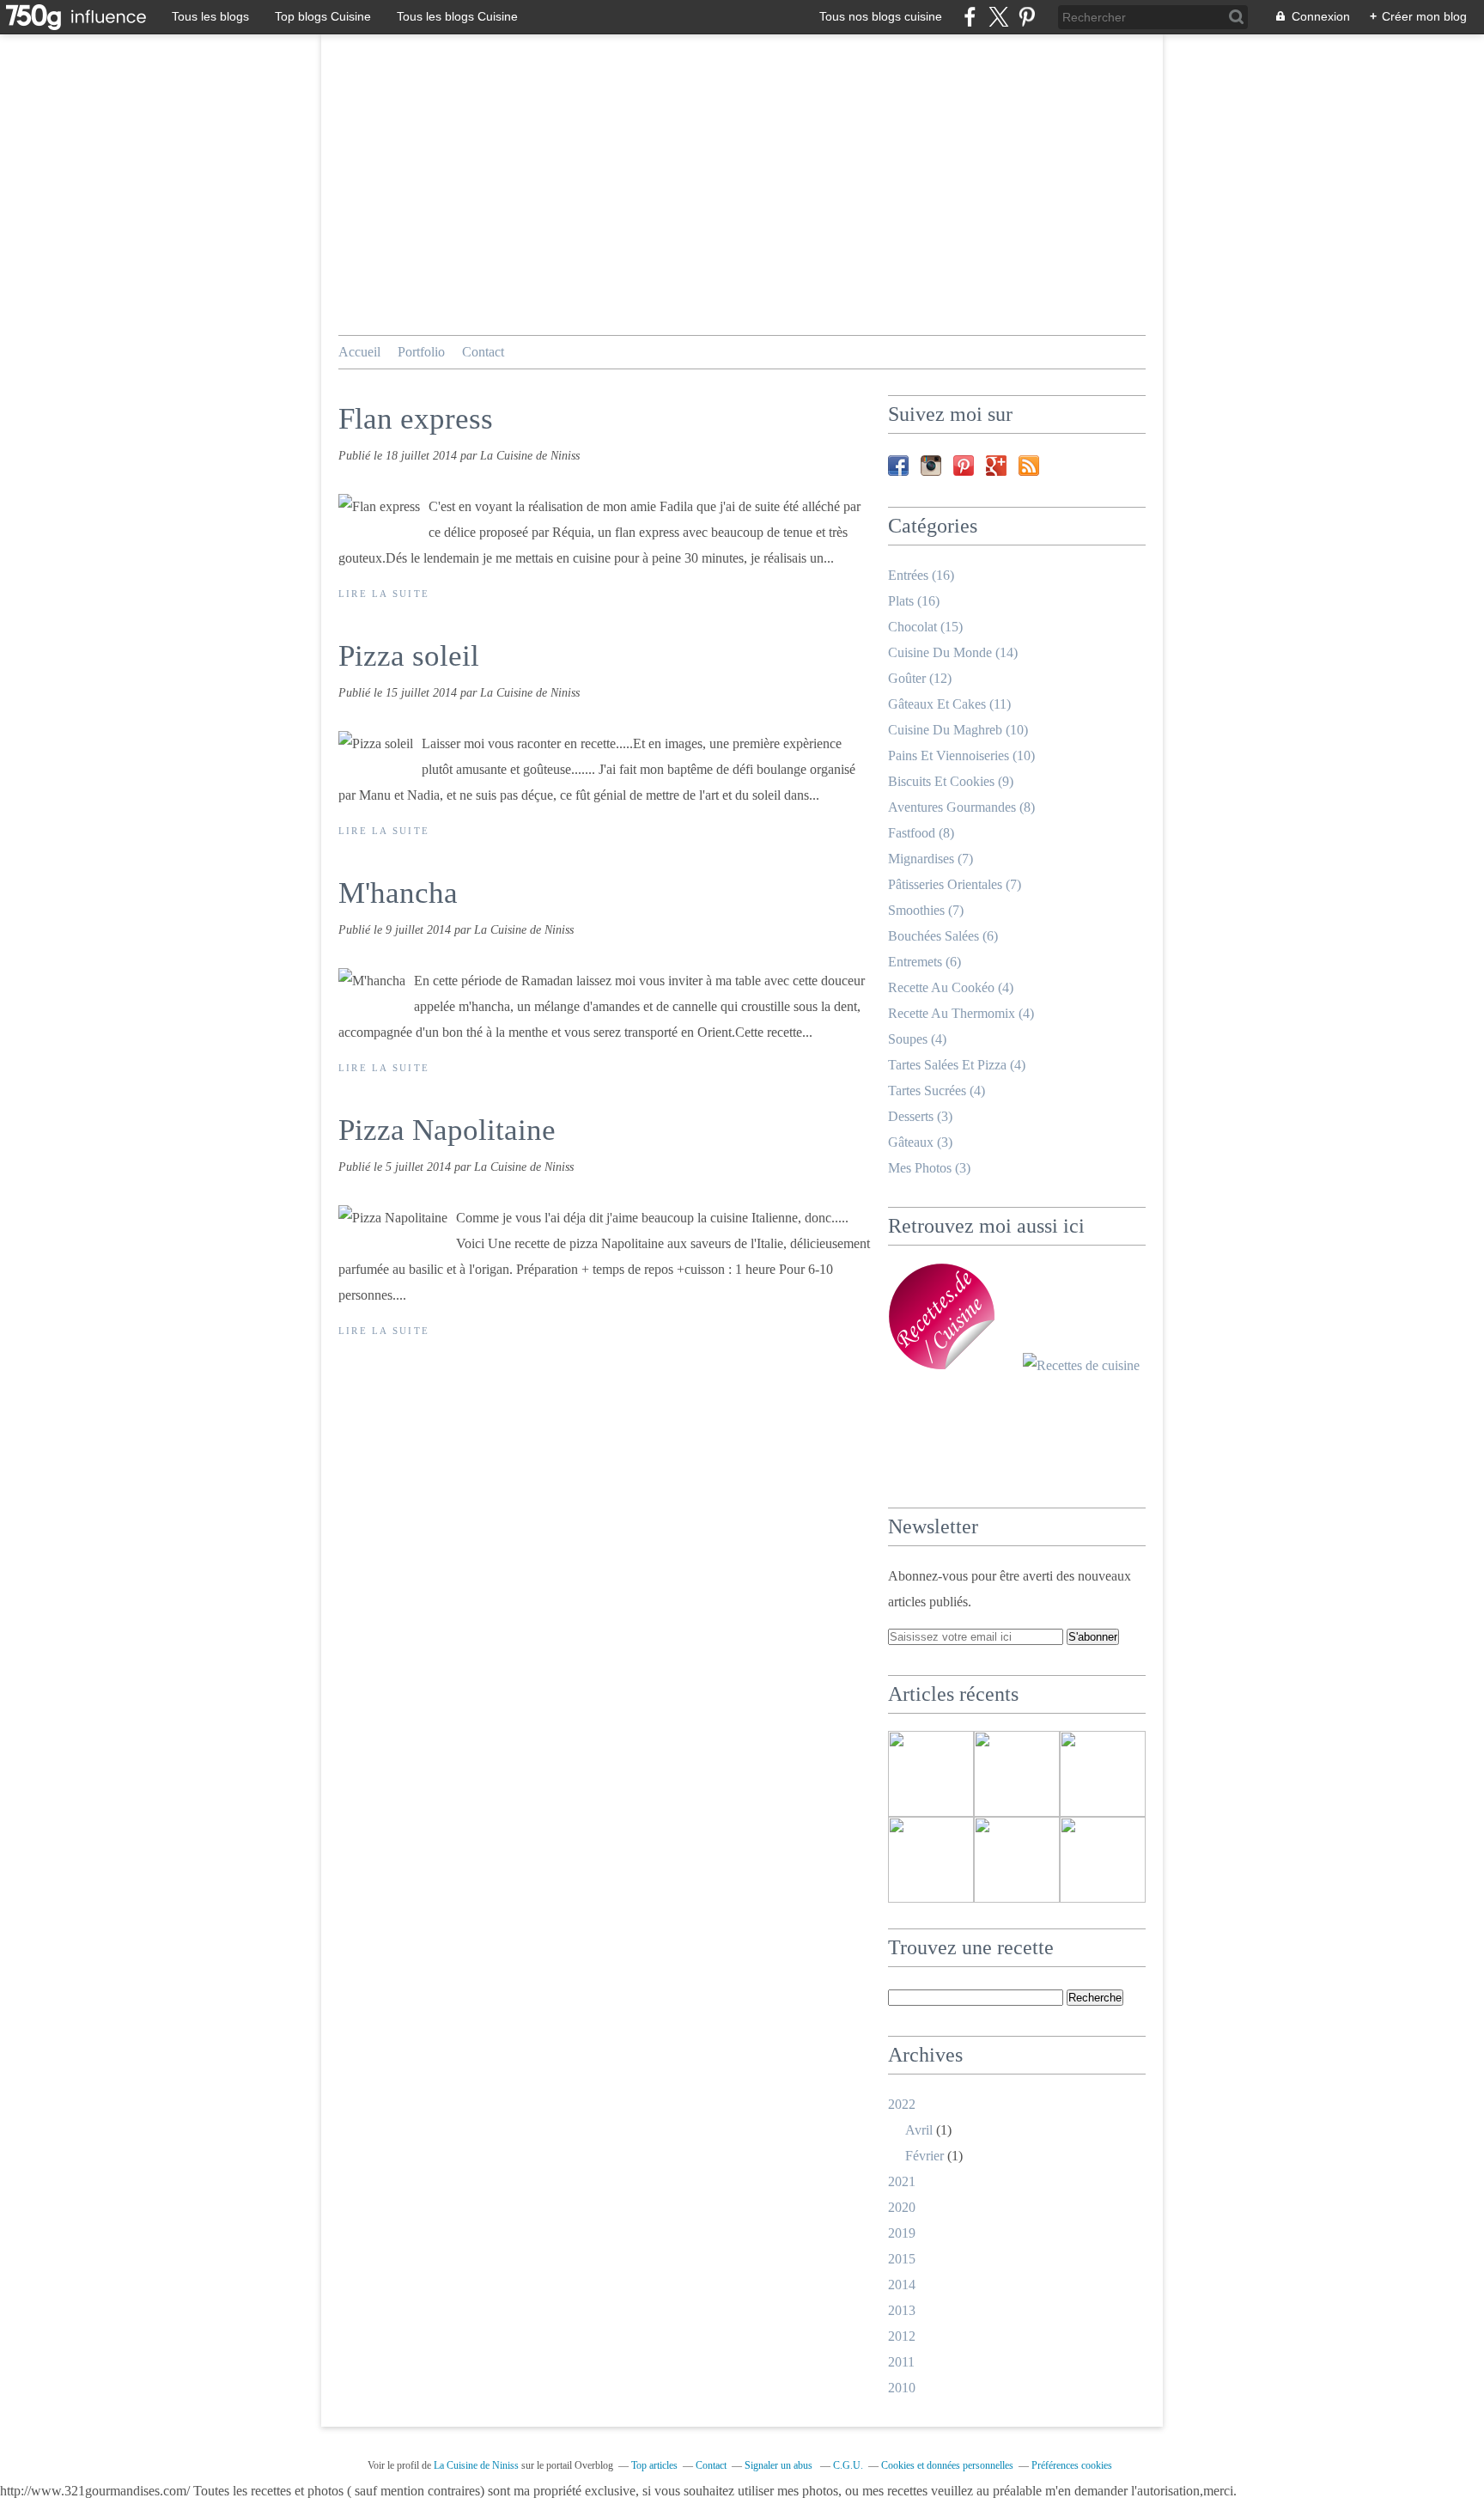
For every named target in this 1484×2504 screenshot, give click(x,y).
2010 (902, 2388)
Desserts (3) (920, 1116)
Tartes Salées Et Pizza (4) (957, 1065)
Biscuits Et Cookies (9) (951, 781)
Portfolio (421, 352)
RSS (1029, 466)
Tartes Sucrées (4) (937, 1091)
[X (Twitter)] (998, 17)
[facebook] (970, 17)
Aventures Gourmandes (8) (961, 807)
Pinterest (964, 466)
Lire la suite (384, 594)
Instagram (931, 466)
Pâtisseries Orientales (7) (955, 884)
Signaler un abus (780, 2465)
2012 (902, 2336)
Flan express (416, 419)
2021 (902, 2181)
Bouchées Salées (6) (943, 936)
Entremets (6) (924, 962)
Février (924, 2156)
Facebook (898, 466)
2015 (902, 2259)
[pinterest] (1027, 17)
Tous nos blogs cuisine (881, 16)
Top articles (654, 2465)
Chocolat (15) (925, 627)
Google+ (996, 466)
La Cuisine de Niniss (476, 2465)
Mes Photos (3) (929, 1168)
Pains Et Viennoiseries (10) (961, 755)
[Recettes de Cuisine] (1081, 1365)
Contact (483, 352)
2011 (901, 2362)
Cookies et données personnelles (947, 2465)
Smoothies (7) (926, 910)
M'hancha (398, 893)
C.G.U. (848, 2465)
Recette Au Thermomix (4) (961, 1013)
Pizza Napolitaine (447, 1130)
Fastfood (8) (921, 833)
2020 (902, 2207)
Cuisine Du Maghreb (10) (958, 730)
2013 (902, 2310)
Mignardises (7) (931, 859)
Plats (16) (914, 601)
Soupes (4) (917, 1039)
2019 (902, 2233)
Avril (919, 2130)
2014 (902, 2285)
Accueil (359, 352)
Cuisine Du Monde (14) (953, 652)
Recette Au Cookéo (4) (951, 987)
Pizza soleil (409, 656)
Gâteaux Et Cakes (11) (949, 704)
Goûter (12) (920, 678)
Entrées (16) (921, 575)
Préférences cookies (1072, 2465)
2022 (902, 2104)
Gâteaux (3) (920, 1142)
